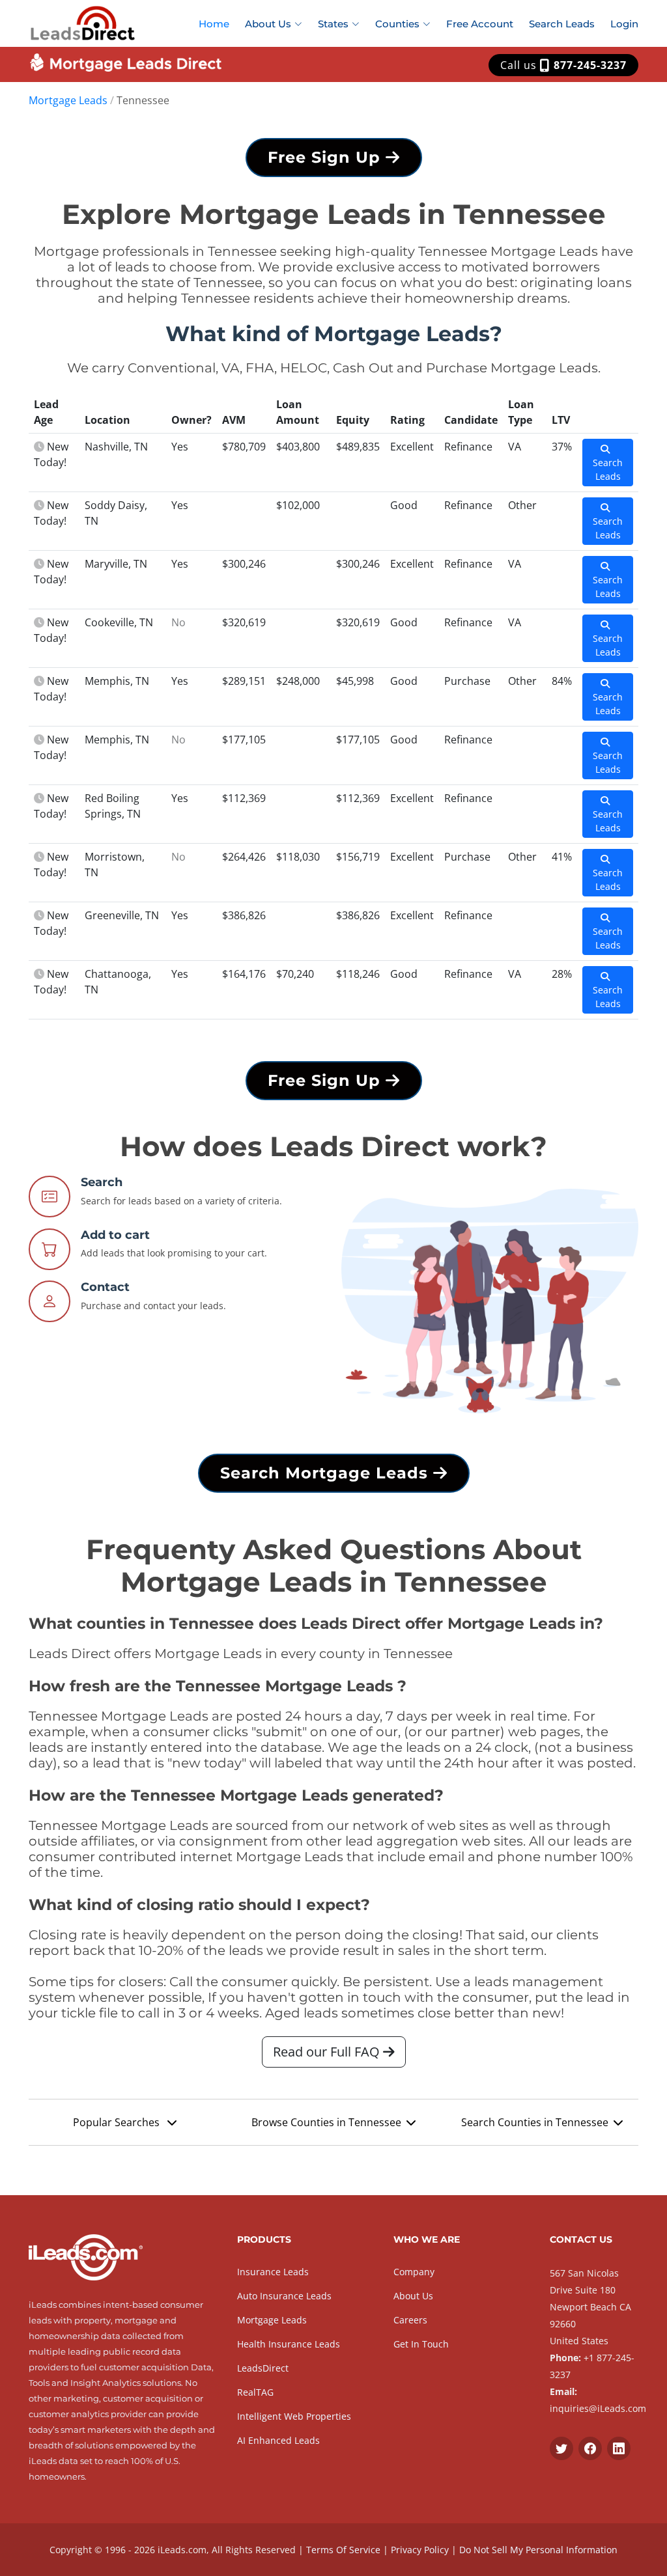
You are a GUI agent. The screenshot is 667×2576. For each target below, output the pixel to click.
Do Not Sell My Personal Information (538, 2550)
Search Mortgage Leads (327, 1473)
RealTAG (255, 2392)
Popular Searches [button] (118, 2122)
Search (102, 1182)
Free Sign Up (327, 157)
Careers (410, 2320)
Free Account (480, 24)
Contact (105, 1287)
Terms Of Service (343, 2550)
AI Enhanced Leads (278, 2440)
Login (624, 24)
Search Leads (562, 24)
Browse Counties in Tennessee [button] (326, 2122)
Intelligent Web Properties (294, 2416)
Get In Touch (421, 2344)
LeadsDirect (263, 2368)
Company (414, 2272)
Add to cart (115, 1235)
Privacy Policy (420, 2550)
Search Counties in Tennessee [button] (535, 2122)
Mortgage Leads (68, 100)
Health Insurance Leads (289, 2344)
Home (214, 24)
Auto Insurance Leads (284, 2296)
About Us (413, 2296)
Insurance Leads (273, 2272)
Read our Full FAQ (328, 2052)
